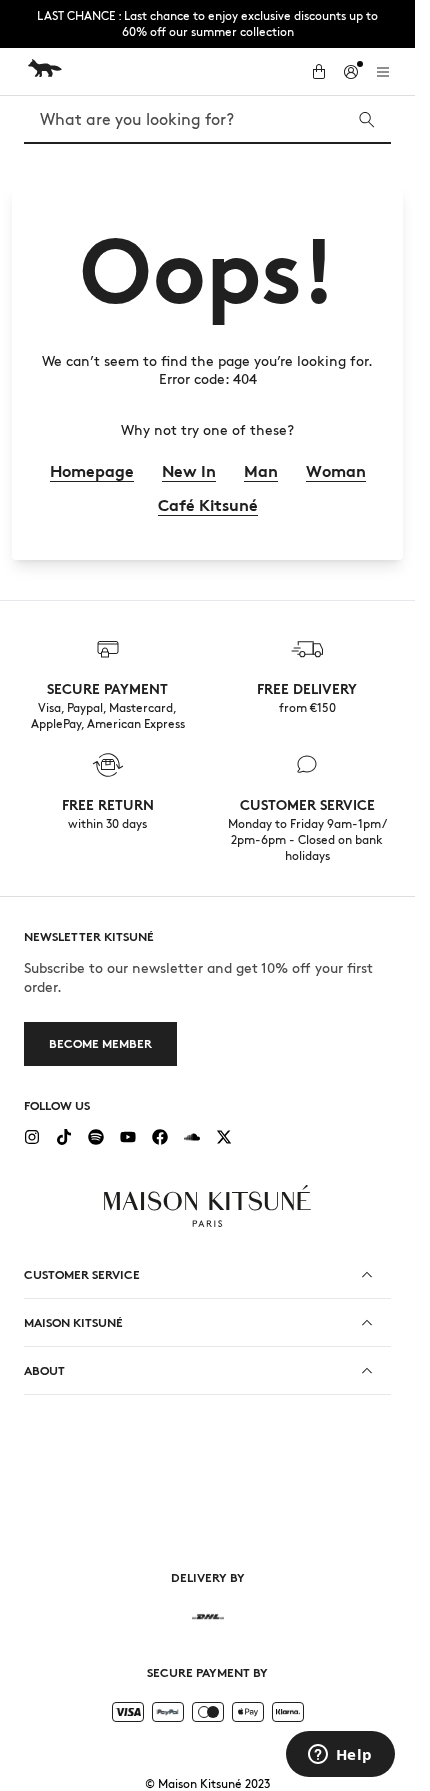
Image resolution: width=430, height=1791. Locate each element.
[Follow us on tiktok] (64, 1137)
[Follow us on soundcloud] (192, 1137)
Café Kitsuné (208, 505)
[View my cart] (319, 72)
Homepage (92, 471)
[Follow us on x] (224, 1137)
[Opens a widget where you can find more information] (340, 1756)
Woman (336, 471)
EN (222, 1513)
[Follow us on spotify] (96, 1137)
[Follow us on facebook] (160, 1137)
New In (189, 471)
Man (261, 471)
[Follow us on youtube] (128, 1137)
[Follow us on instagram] (32, 1137)
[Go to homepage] (159, 68)
